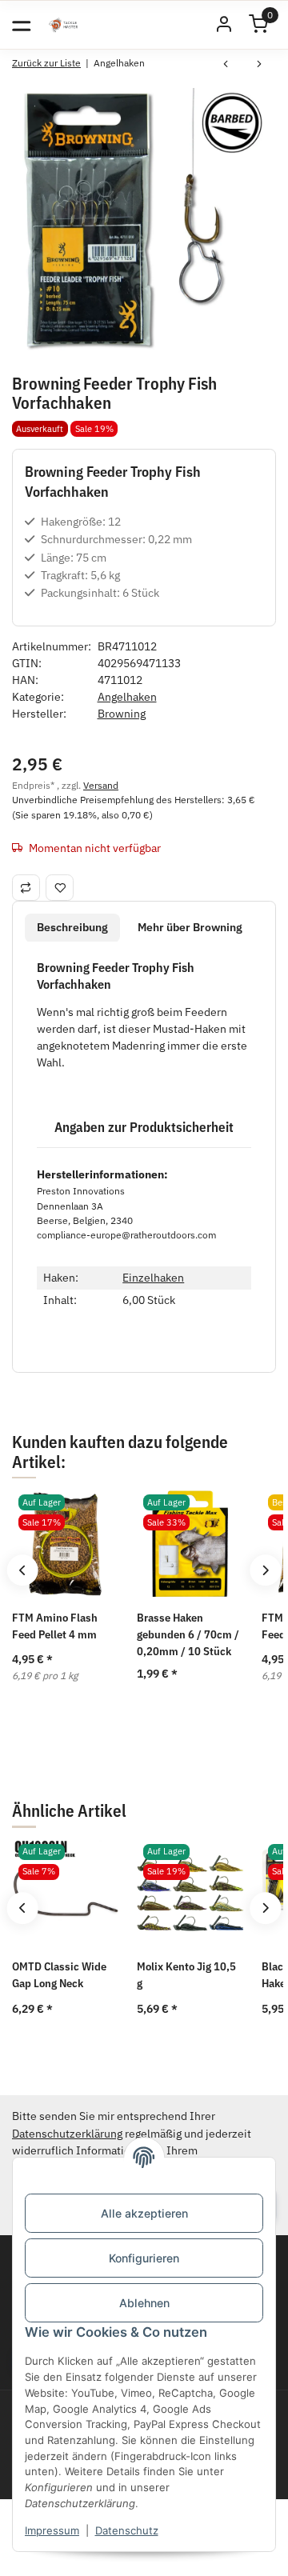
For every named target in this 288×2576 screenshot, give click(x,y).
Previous (22, 1570)
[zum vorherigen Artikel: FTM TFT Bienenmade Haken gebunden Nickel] (226, 66)
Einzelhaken (153, 1278)
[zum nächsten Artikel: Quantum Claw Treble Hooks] (259, 66)
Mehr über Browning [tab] (190, 927)
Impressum (52, 2530)
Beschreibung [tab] (72, 927)
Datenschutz (127, 2530)
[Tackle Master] (63, 25)
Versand (101, 785)
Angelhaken (127, 697)
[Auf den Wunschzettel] (60, 887)
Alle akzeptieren (144, 2213)
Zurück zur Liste (46, 63)
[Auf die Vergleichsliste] (26, 887)
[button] (224, 25)
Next (265, 1570)
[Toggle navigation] (21, 24)
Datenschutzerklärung (67, 2134)
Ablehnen (144, 2303)
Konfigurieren (144, 2258)
